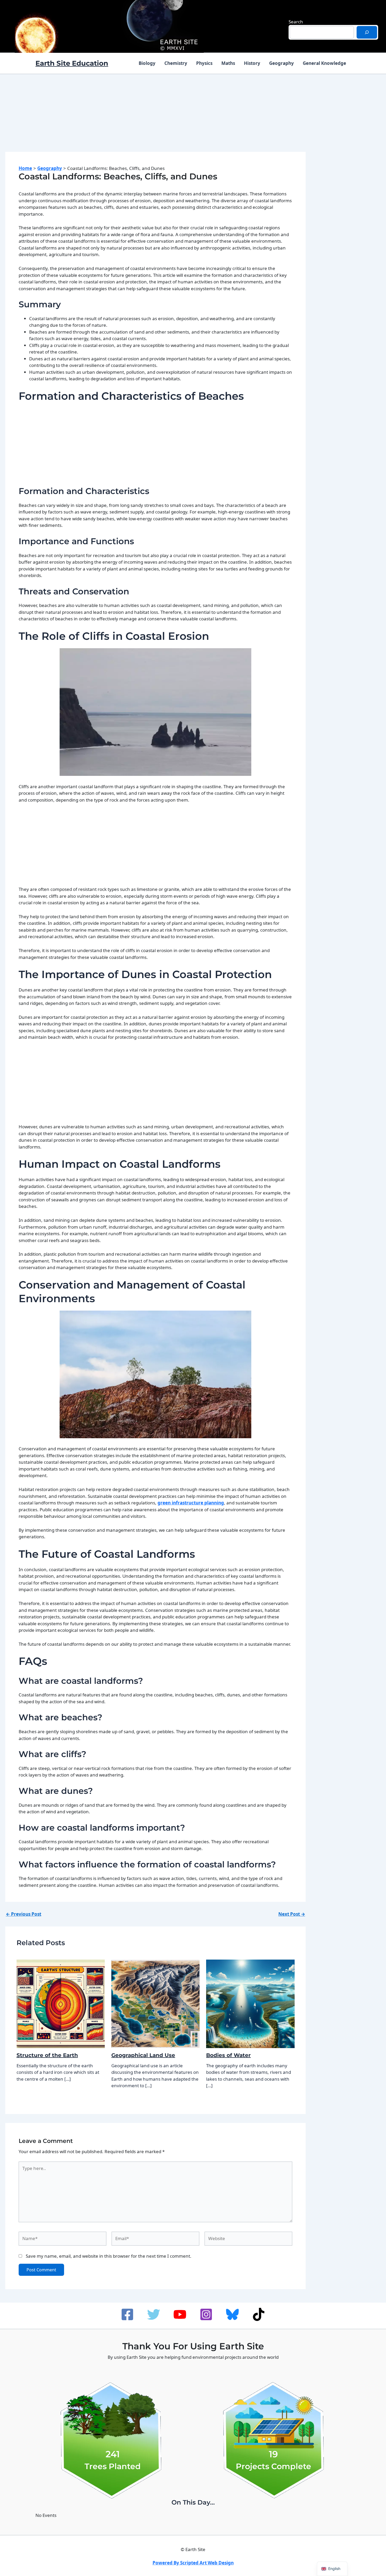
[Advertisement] (155, 118)
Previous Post (24, 1914)
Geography (281, 63)
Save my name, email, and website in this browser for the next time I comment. (109, 2256)
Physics (204, 63)
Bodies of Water (228, 2055)
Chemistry (176, 63)
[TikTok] (259, 2314)
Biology (147, 63)
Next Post (292, 1914)
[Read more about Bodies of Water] (250, 2003)
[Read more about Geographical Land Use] (155, 2003)
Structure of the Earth (47, 2055)
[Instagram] (206, 2314)
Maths (228, 63)
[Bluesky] (232, 2314)
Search (296, 22)
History (252, 63)
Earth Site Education (72, 63)
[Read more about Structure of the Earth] (61, 2003)
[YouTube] (180, 2314)
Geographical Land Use (143, 2055)
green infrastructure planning (191, 1503)
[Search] (367, 32)
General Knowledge (324, 63)
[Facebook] (127, 2314)
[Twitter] (154, 2314)
